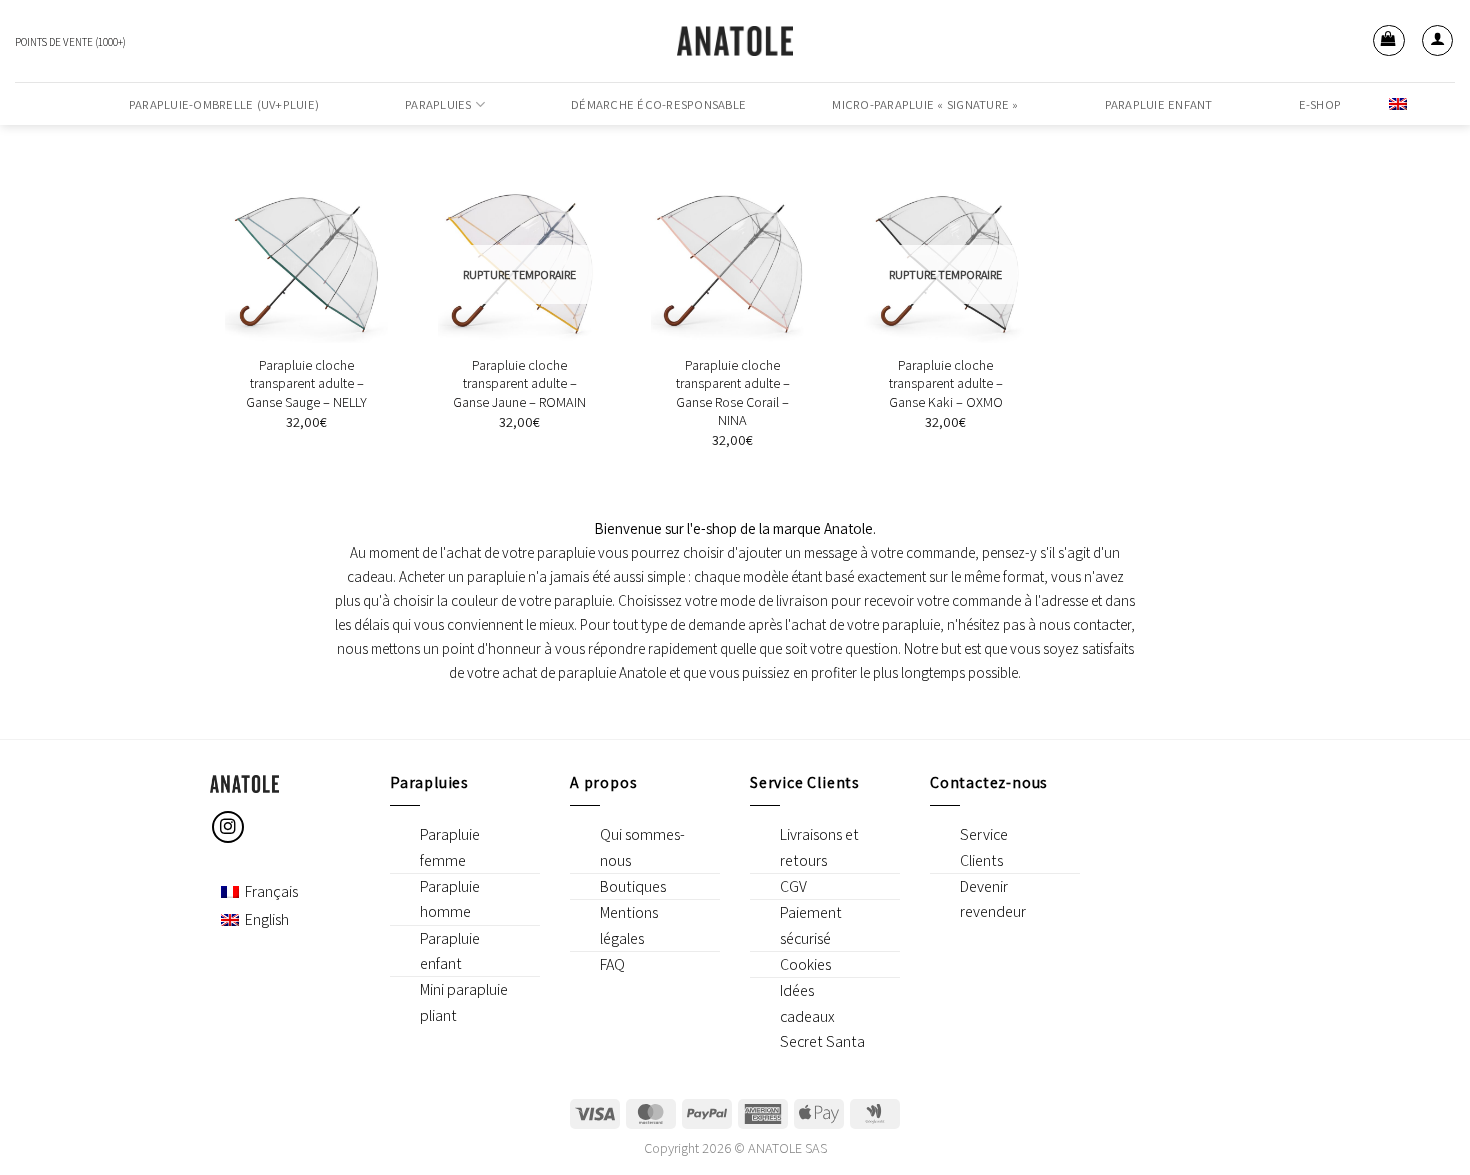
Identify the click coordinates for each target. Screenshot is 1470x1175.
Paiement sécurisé (811, 925)
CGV (793, 886)
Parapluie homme (450, 899)
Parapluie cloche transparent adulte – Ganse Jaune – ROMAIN (519, 383)
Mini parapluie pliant (464, 1002)
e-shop (1320, 105)
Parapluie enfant (1159, 105)
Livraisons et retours (819, 847)
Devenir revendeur (993, 899)
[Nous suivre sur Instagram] (228, 827)
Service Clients (984, 847)
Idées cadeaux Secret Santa (822, 1016)
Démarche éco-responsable (658, 105)
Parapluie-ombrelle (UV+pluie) (224, 105)
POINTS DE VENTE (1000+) (70, 42)
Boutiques (633, 886)
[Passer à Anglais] (1398, 103)
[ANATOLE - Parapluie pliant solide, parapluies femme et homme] (735, 41)
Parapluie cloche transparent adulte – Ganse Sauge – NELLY (306, 383)
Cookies (805, 964)
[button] (1389, 41)
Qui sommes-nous (642, 847)
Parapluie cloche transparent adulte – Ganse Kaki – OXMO (946, 383)
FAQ (612, 964)
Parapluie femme (450, 847)
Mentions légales (629, 925)
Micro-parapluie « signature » (925, 105)
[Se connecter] (1438, 41)
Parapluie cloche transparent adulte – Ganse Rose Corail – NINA (733, 393)
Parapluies (438, 104)
